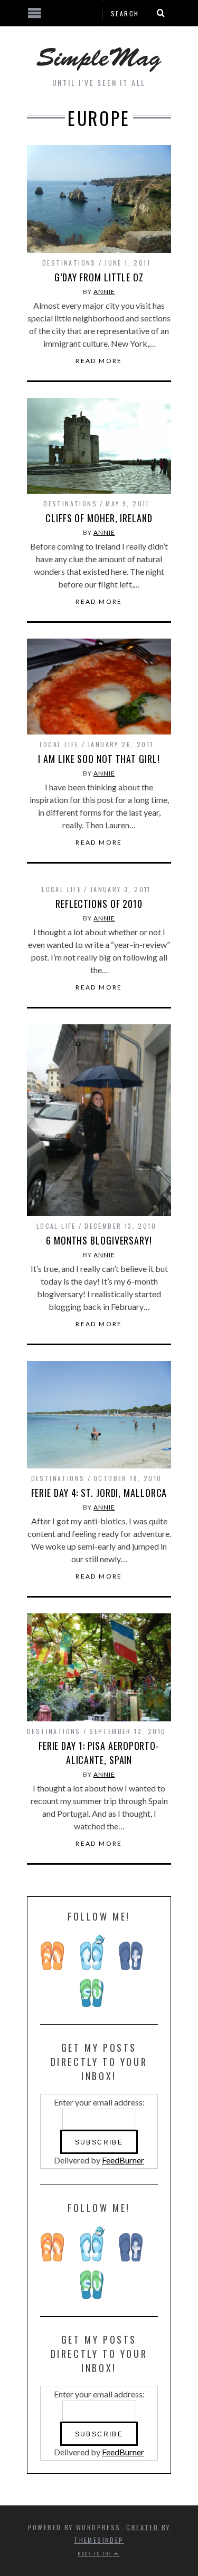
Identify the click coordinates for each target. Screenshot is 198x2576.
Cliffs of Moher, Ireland (99, 518)
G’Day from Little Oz (99, 277)
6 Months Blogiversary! (99, 1240)
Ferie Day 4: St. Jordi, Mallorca (99, 1493)
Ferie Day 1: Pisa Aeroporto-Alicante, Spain (99, 1753)
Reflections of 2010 (99, 904)
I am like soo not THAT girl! (99, 759)
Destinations (69, 263)
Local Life (59, 744)
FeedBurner (123, 2160)
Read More (99, 361)
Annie (104, 292)
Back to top (96, 2553)
